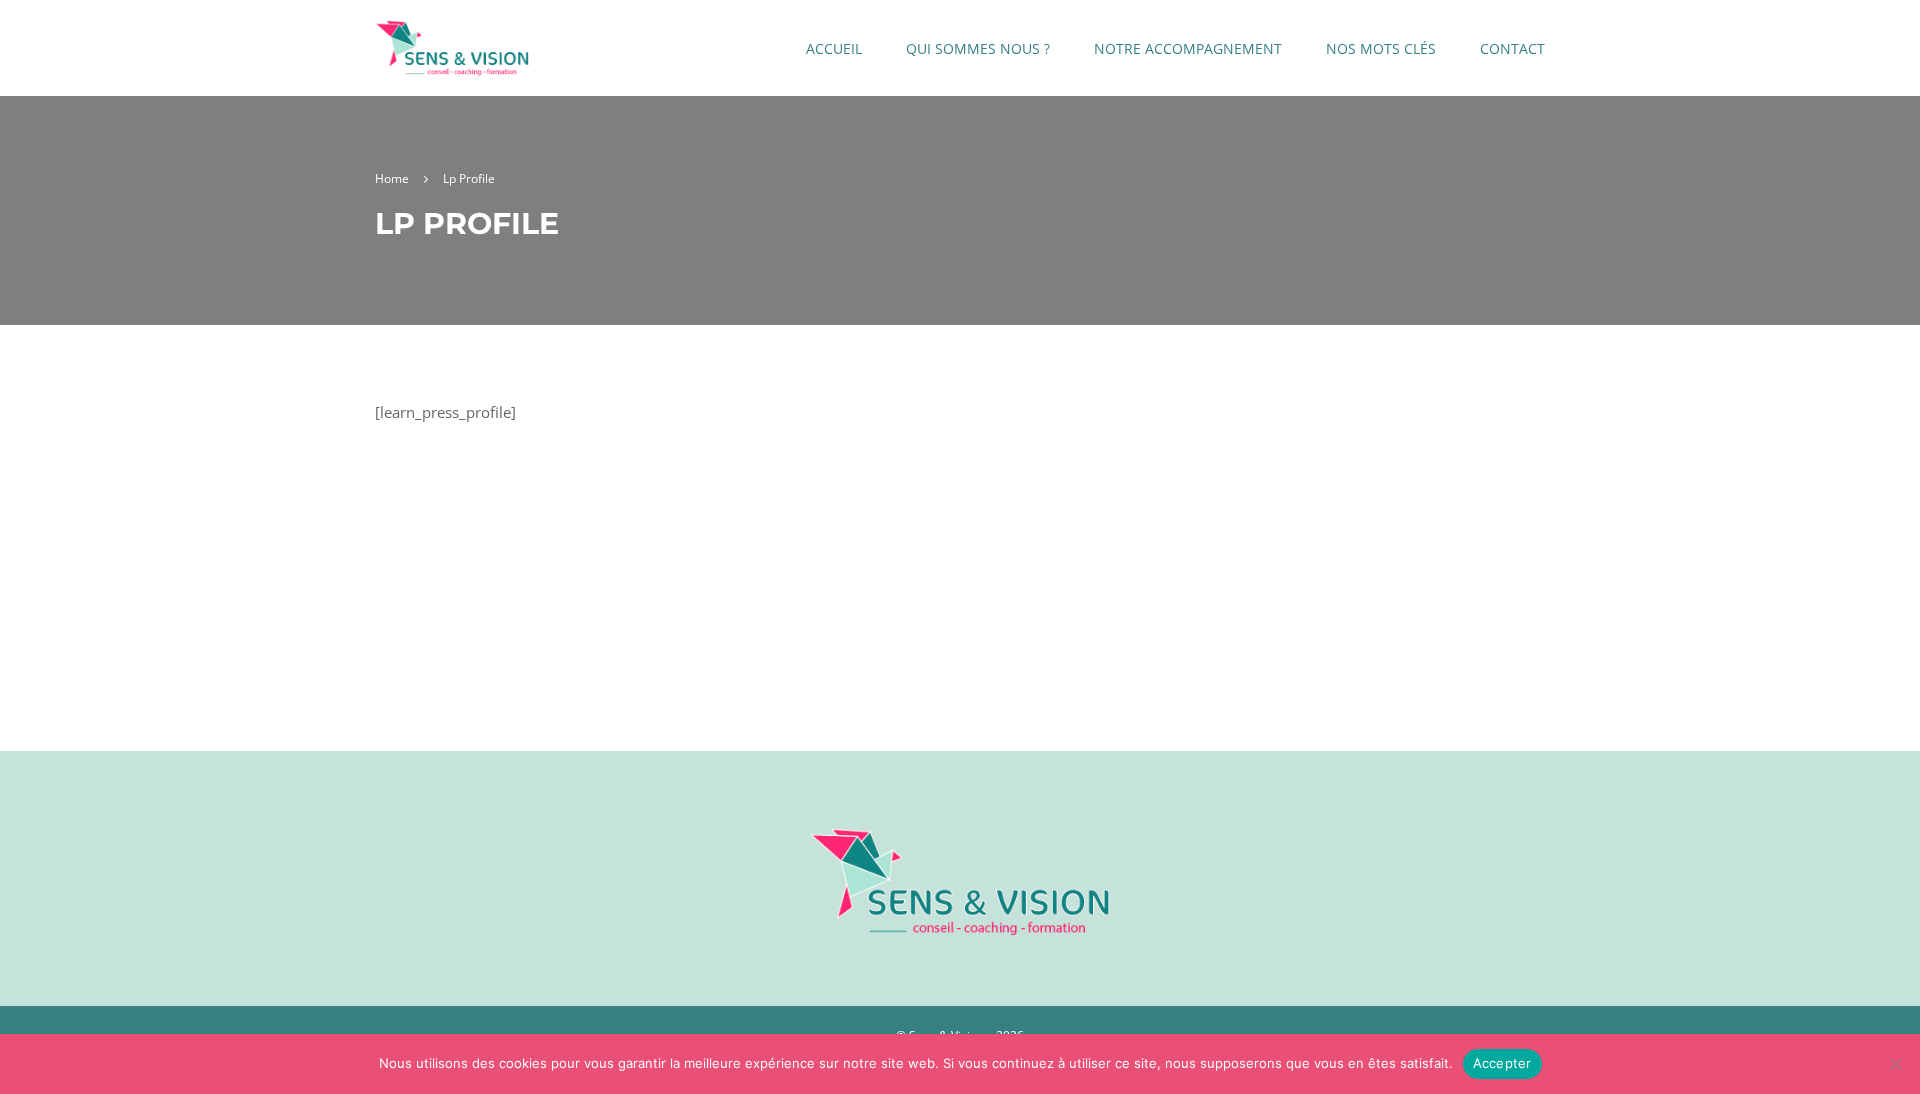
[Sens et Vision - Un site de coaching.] (452, 58)
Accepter (1502, 1063)
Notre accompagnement (1188, 48)
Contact (1512, 48)
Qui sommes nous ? (978, 48)
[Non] (1895, 1064)
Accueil (834, 48)
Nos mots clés (1381, 48)
